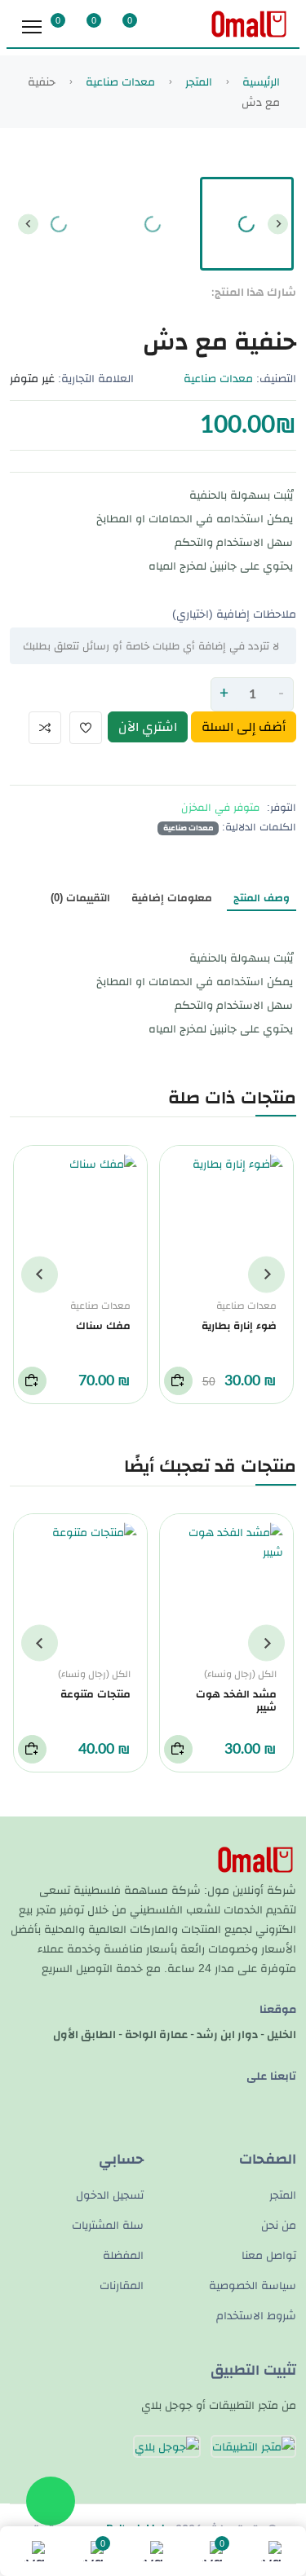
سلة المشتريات (108, 2225)
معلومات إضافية (172, 898)
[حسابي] (35, 2551)
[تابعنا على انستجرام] (49, 501)
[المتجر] (153, 2551)
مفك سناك (103, 1325)
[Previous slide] (266, 1274)
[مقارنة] (45, 728)
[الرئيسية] (271, 2551)
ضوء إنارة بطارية (239, 1325)
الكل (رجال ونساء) (240, 1674)
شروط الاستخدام (256, 2315)
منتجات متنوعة (95, 1694)
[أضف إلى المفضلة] (86, 728)
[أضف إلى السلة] (178, 1381)
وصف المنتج (262, 898)
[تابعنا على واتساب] (22, 501)
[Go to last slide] (278, 224)
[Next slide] (28, 224)
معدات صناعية (119, 81)
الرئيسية (259, 81)
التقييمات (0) (80, 898)
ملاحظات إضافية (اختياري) (234, 614)
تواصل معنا (269, 2255)
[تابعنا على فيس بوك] (75, 501)
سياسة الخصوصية (253, 2285)
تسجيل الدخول (110, 2195)
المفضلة (123, 2255)
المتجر (197, 81)
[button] (247, 224)
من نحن (279, 2225)
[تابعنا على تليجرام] (289, 2100)
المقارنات (122, 2285)
